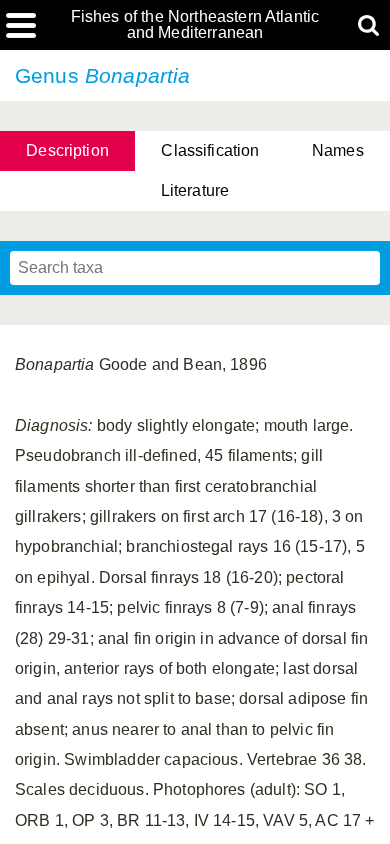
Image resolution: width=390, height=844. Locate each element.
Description (67, 150)
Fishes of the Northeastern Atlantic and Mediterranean (195, 25)
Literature (195, 190)
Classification (210, 150)
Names (338, 150)
